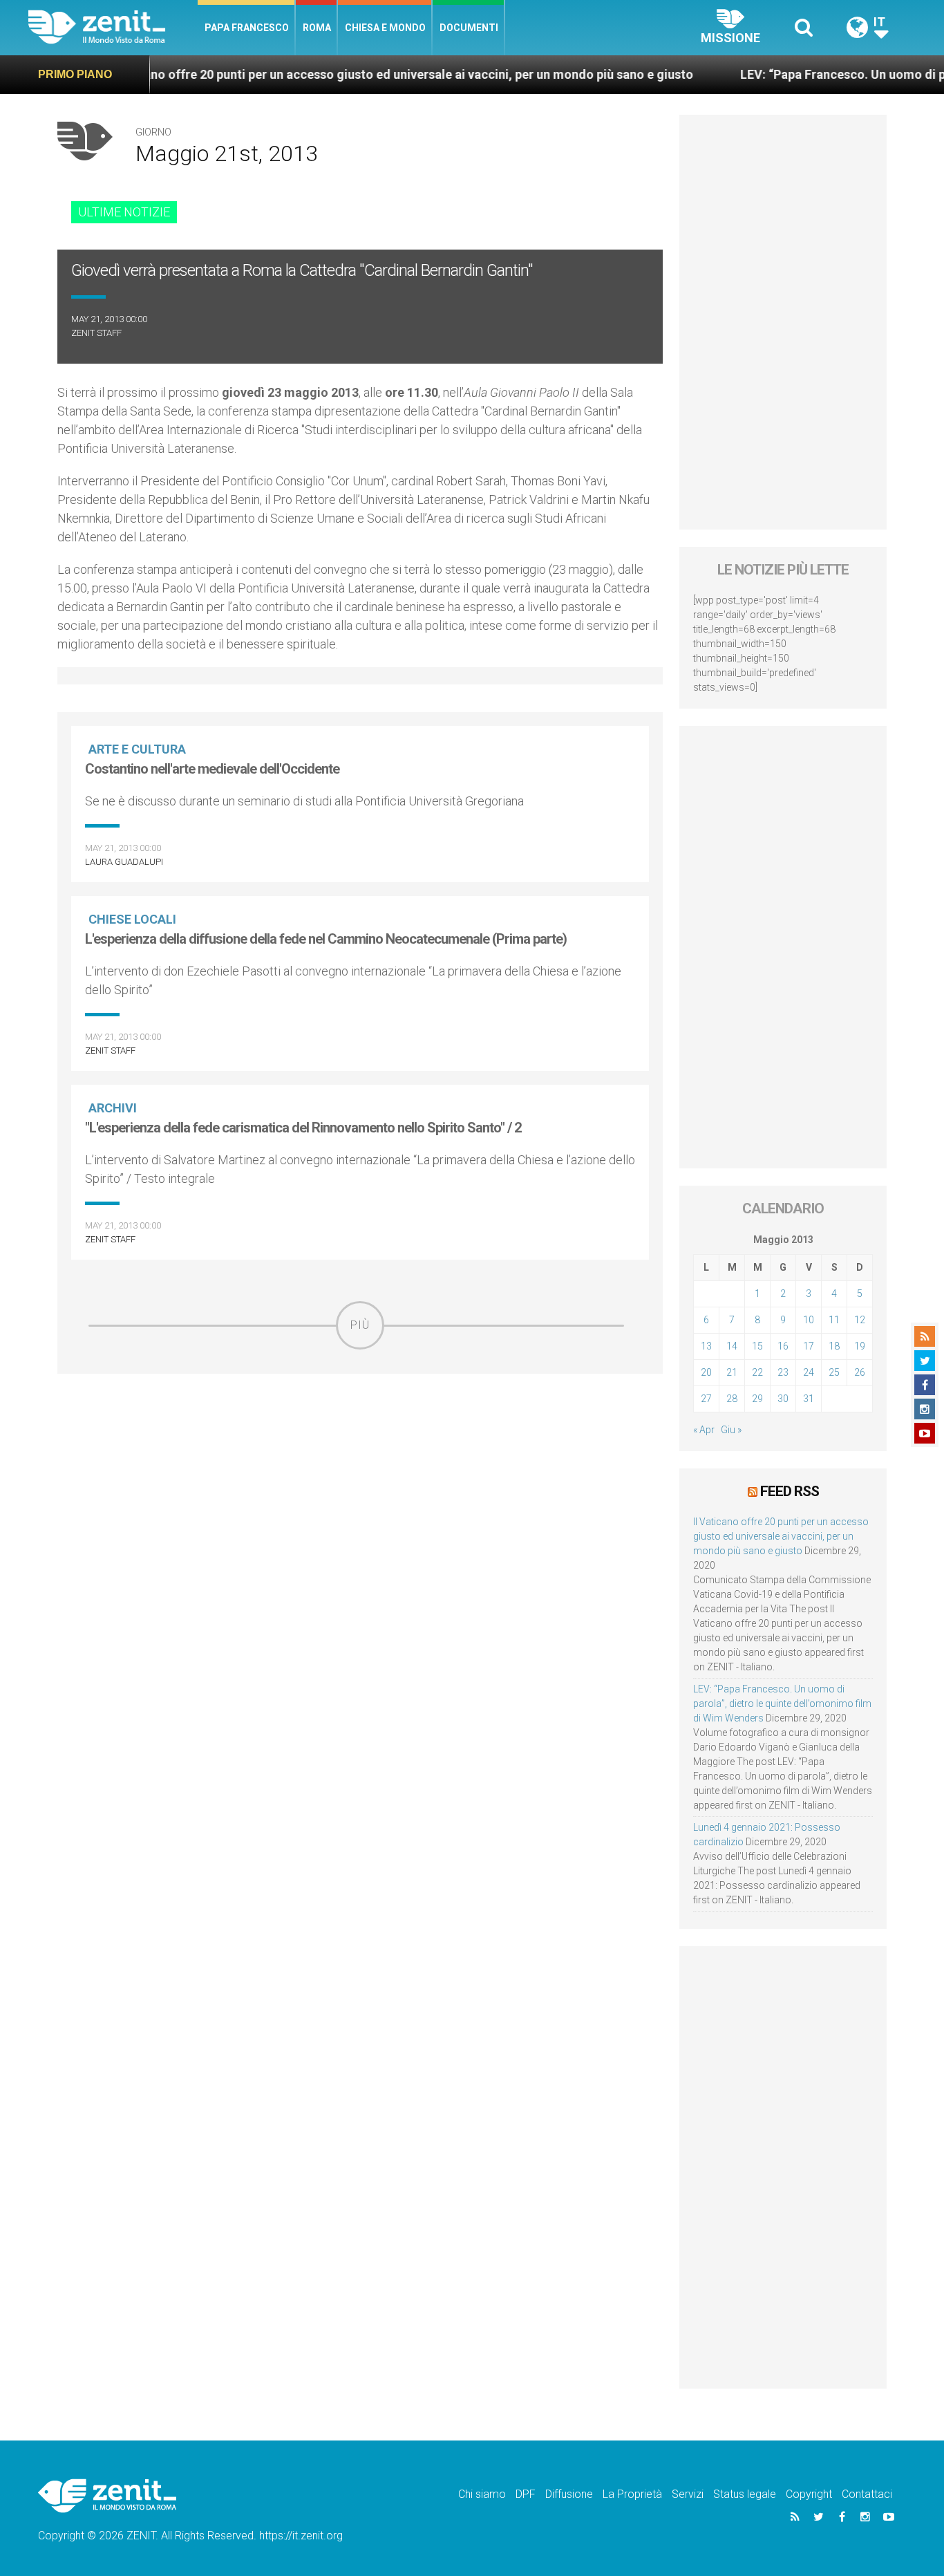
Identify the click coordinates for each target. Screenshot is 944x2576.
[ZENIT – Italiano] (113, 27)
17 (809, 1346)
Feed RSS (790, 1491)
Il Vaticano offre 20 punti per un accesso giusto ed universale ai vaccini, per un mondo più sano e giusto (338, 74)
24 (809, 1372)
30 (783, 1399)
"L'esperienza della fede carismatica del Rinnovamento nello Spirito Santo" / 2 (303, 1128)
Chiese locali (132, 919)
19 (860, 1346)
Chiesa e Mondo (385, 28)
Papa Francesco (247, 28)
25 (834, 1372)
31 (809, 1399)
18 (834, 1346)
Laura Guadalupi (124, 862)
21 (732, 1372)
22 (757, 1372)
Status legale (745, 2494)
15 (757, 1346)
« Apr (704, 1430)
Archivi (113, 1108)
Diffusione (569, 2494)
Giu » (731, 1430)
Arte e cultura (137, 749)
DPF (526, 2494)
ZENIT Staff (96, 333)
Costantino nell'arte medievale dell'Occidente (212, 769)
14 (732, 1346)
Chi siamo (482, 2494)
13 (706, 1346)
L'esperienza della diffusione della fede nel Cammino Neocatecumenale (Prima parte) (326, 939)
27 (706, 1399)
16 (783, 1346)
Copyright (809, 2494)
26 (860, 1372)
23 (783, 1372)
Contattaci (867, 2494)
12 (860, 1320)
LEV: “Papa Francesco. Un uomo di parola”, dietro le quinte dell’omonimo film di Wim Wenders (782, 1704)
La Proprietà (632, 2494)
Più (360, 1325)
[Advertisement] (360, 1448)
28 (732, 1399)
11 (834, 1320)
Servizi (688, 2494)
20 (706, 1372)
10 (809, 1320)
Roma (317, 28)
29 (757, 1399)
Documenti (469, 28)
